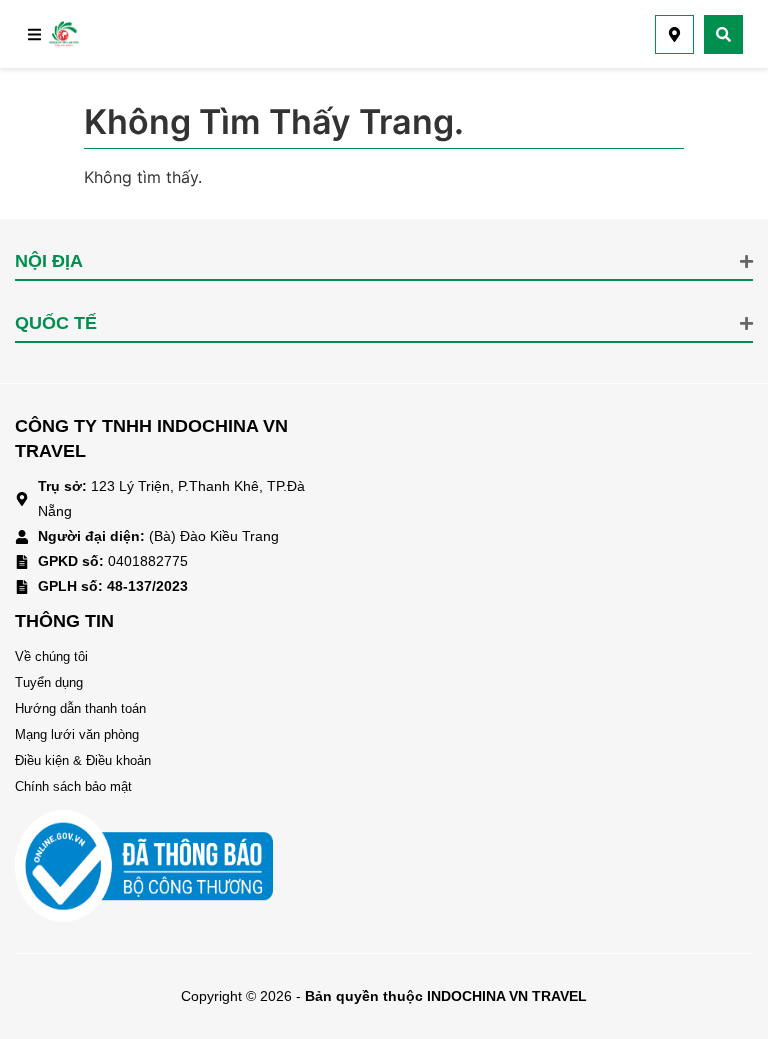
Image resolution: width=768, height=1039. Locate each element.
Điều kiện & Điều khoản (83, 760)
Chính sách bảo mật (73, 786)
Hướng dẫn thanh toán (80, 708)
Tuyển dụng (49, 682)
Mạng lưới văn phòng (77, 734)
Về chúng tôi (51, 656)
